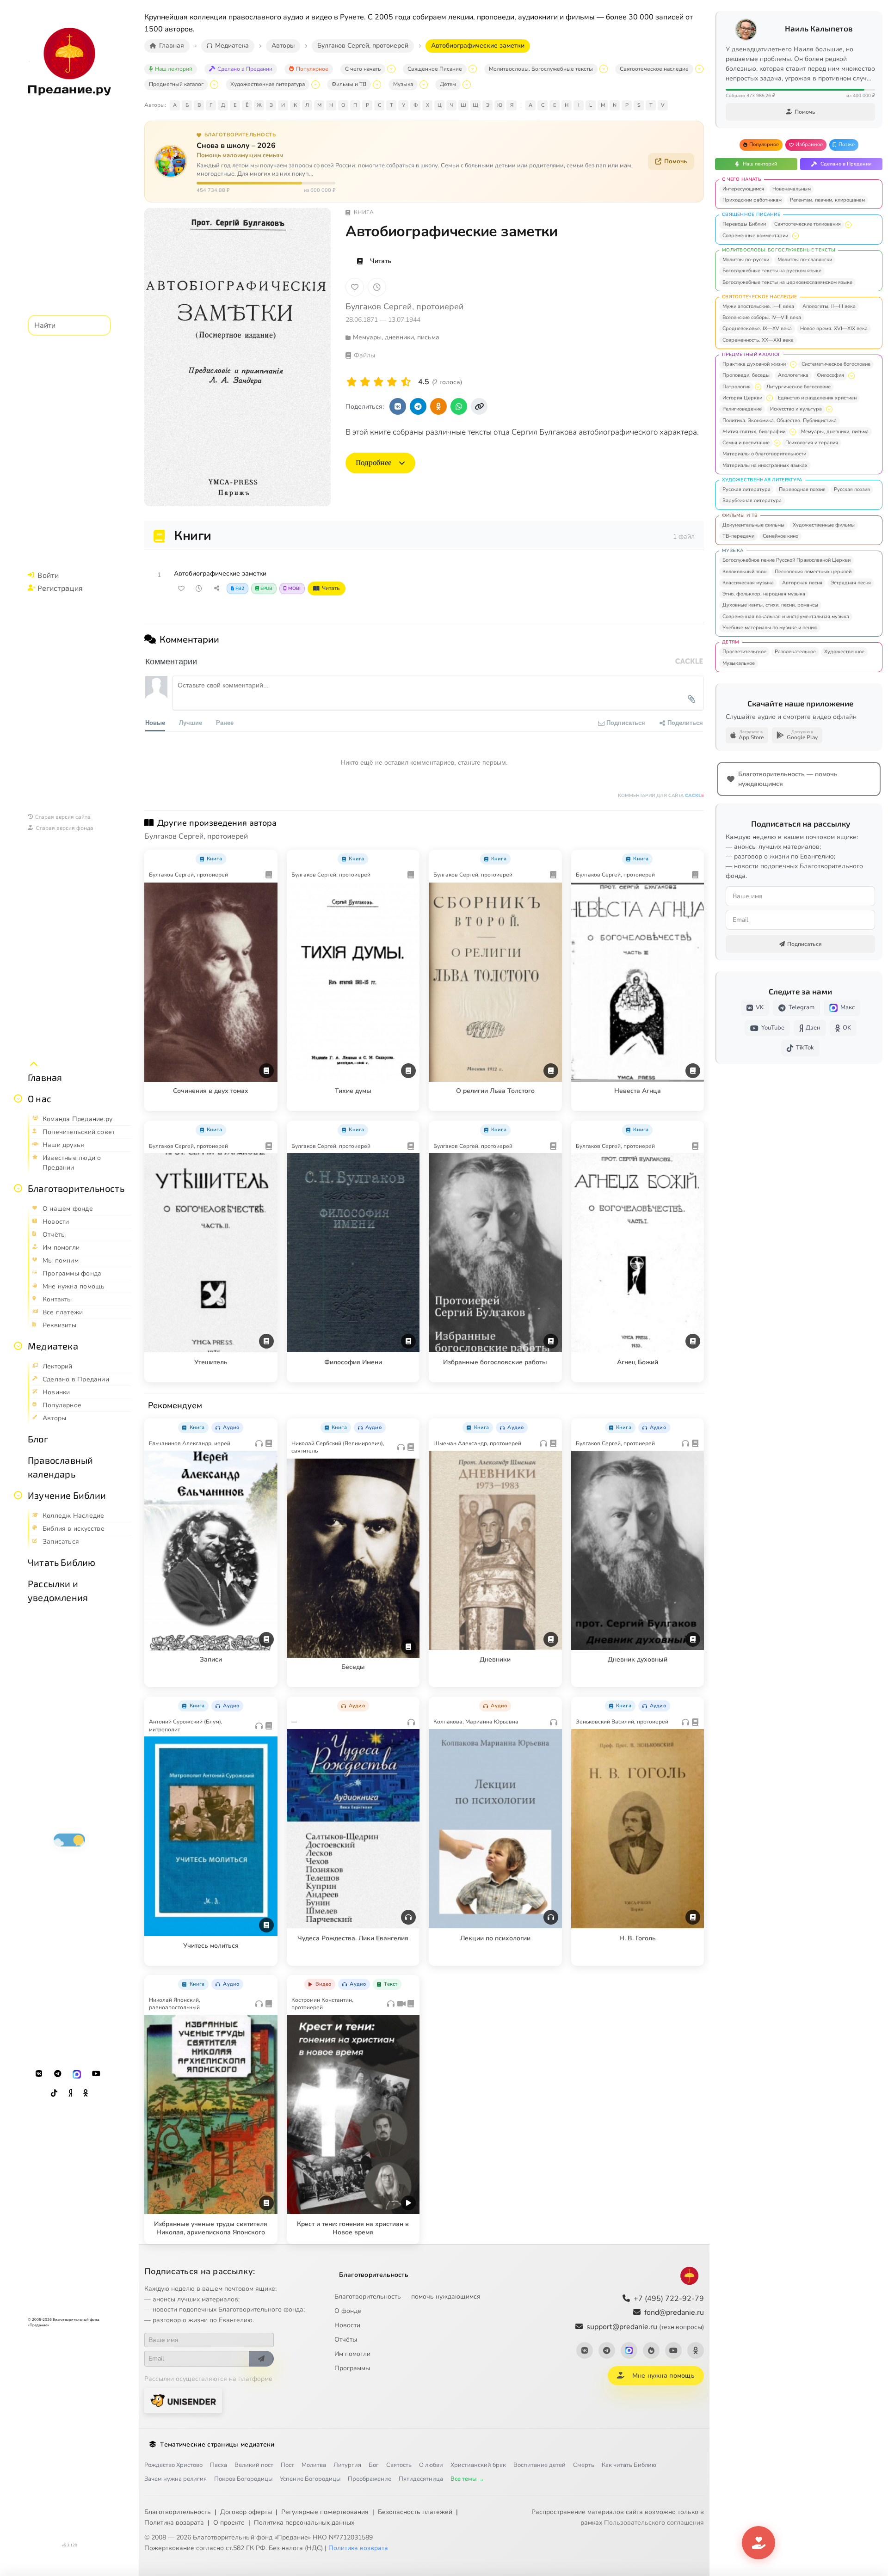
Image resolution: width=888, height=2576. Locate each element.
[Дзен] (70, 2093)
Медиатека (53, 1346)
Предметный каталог (176, 84)
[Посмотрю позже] (265, 857)
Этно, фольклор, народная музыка (764, 594)
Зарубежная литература (752, 500)
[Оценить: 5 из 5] (406, 382)
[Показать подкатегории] (848, 225)
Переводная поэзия (802, 489)
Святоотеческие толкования (808, 224)
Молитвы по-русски (746, 260)
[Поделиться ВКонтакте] (398, 406)
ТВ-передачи (738, 536)
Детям (448, 84)
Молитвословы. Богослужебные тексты (541, 69)
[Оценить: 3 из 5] (379, 382)
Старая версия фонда (65, 828)
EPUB (266, 589)
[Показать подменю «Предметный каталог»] (214, 85)
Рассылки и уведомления (58, 1590)
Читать (381, 261)
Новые (155, 722)
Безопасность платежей (415, 2512)
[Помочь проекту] (758, 2543)
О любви (431, 2465)
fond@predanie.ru (674, 2312)
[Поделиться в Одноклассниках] (438, 406)
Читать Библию (62, 1562)
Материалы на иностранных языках (765, 465)
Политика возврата (174, 2523)
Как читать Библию (629, 2465)
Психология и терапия (812, 443)
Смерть (584, 2465)
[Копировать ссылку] (479, 406)
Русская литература (746, 489)
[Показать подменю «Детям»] (467, 85)
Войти (48, 575)
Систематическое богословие (836, 364)
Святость (399, 2465)
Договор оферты (246, 2512)
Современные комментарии (755, 236)
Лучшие (191, 722)
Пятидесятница (421, 2479)
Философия (830, 375)
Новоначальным (792, 189)
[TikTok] (54, 2093)
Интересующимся (743, 189)
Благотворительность (76, 1188)
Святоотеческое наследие (654, 69)
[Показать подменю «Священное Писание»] (473, 69)
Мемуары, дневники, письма (835, 432)
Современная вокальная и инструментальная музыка (786, 616)
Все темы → (467, 2479)
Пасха (219, 2465)
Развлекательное (795, 652)
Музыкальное (739, 663)
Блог (38, 1439)
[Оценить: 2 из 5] (365, 382)
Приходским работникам (752, 200)
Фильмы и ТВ (349, 84)
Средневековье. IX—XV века (757, 328)
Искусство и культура (796, 409)
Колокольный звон (744, 572)
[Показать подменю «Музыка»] (424, 85)
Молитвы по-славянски (805, 260)
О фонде (348, 2311)
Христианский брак (478, 2465)
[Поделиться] (216, 589)
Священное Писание (435, 69)
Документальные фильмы (753, 525)
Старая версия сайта (63, 816)
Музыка (403, 84)
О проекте (229, 2523)
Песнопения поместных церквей (813, 572)
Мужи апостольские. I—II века (758, 306)
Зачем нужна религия (176, 2479)
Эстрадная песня (851, 583)
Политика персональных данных (304, 2523)
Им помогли (352, 2354)
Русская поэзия (852, 489)
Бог (374, 2465)
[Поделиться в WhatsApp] (459, 406)
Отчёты (346, 2340)
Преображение (370, 2479)
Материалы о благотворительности (764, 454)
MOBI (294, 589)
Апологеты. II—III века (829, 306)
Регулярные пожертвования (325, 2512)
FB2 (240, 589)
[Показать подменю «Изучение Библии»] (18, 1495)
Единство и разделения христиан (817, 398)
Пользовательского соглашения (654, 2523)
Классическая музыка (748, 583)
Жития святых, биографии (754, 432)
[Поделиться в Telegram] (418, 406)
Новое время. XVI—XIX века (834, 328)
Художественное (844, 652)
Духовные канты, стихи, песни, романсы (770, 605)
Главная (45, 1077)
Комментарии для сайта (661, 796)
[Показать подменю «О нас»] (18, 1098)
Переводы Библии (744, 224)
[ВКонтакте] (39, 2074)
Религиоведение (742, 409)
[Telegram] (58, 2074)
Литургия (347, 2465)
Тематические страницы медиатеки (217, 2444)
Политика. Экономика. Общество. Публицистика (780, 420)
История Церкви (742, 398)
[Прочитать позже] (199, 589)
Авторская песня (802, 583)
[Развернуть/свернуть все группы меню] (34, 1064)
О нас (40, 1098)
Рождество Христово (173, 2465)
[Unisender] (183, 2401)
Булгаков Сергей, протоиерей (405, 307)
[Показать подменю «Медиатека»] (18, 1346)
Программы (352, 2368)
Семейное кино (780, 536)
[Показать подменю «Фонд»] (18, 1188)
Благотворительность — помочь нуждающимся (407, 2297)
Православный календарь (60, 1467)
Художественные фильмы (824, 525)
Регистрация (60, 588)
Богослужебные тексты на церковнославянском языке (787, 282)
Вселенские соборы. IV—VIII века (762, 317)
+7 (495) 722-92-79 (669, 2299)
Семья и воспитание (746, 443)
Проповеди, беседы (746, 375)
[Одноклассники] (86, 2093)
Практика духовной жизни (754, 364)
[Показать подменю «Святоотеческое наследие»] (699, 69)
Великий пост (254, 2465)
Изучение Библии (67, 1495)
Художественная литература (268, 84)
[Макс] (77, 2074)
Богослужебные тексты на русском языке (772, 271)
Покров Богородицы (243, 2479)
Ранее (225, 722)
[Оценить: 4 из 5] (392, 382)
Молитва (314, 2465)
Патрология (737, 387)
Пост (287, 2465)
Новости (347, 2325)
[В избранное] (355, 287)
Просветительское (744, 652)
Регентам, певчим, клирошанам (827, 200)
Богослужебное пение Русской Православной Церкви (786, 560)
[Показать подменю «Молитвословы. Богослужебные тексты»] (604, 69)
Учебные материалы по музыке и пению (770, 628)
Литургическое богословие (799, 387)
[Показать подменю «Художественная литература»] (315, 85)
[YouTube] (96, 2074)
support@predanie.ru (645, 2327)
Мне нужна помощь (663, 2376)
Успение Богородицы (310, 2479)
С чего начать (363, 69)
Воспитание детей (540, 2465)
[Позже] (377, 287)
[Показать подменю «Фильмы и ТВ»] (377, 85)
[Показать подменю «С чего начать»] (391, 69)
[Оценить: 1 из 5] (352, 382)
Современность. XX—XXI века (758, 340)
